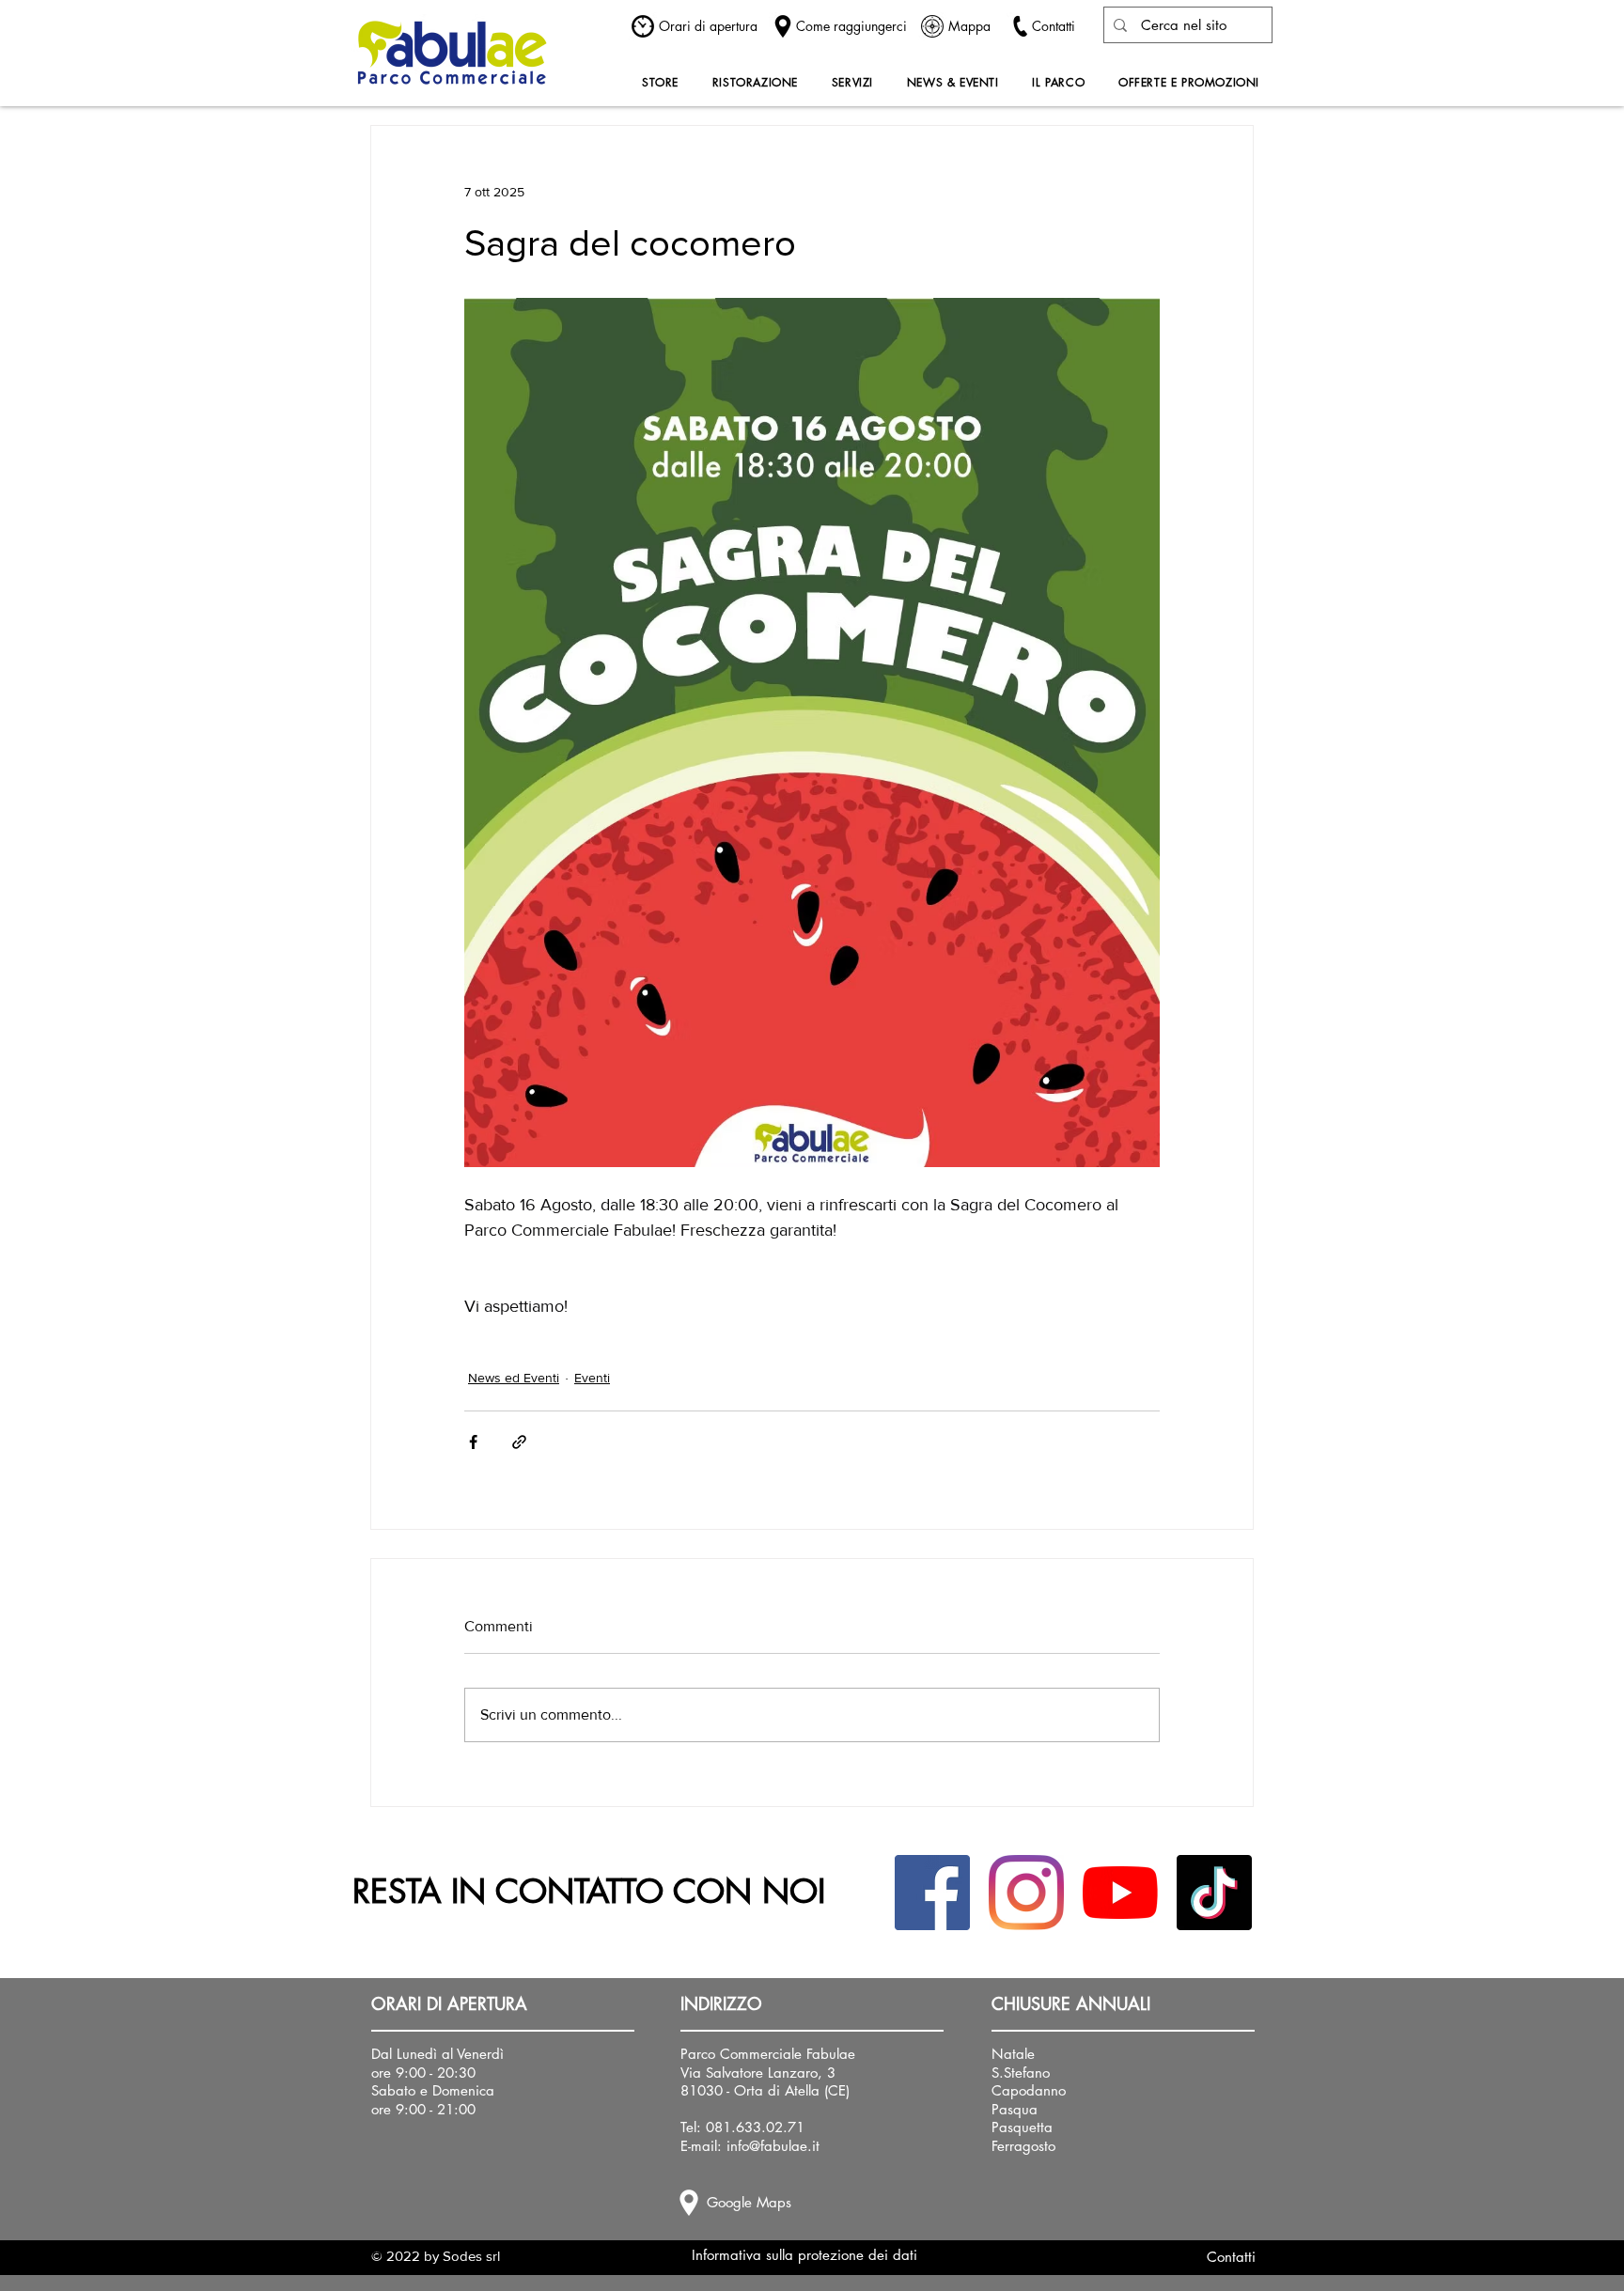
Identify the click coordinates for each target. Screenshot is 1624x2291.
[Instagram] (1026, 1893)
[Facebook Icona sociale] (932, 1893)
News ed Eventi (514, 1378)
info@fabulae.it (773, 2146)
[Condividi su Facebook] (473, 1442)
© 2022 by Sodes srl (436, 2256)
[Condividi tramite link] (519, 1442)
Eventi (592, 1378)
